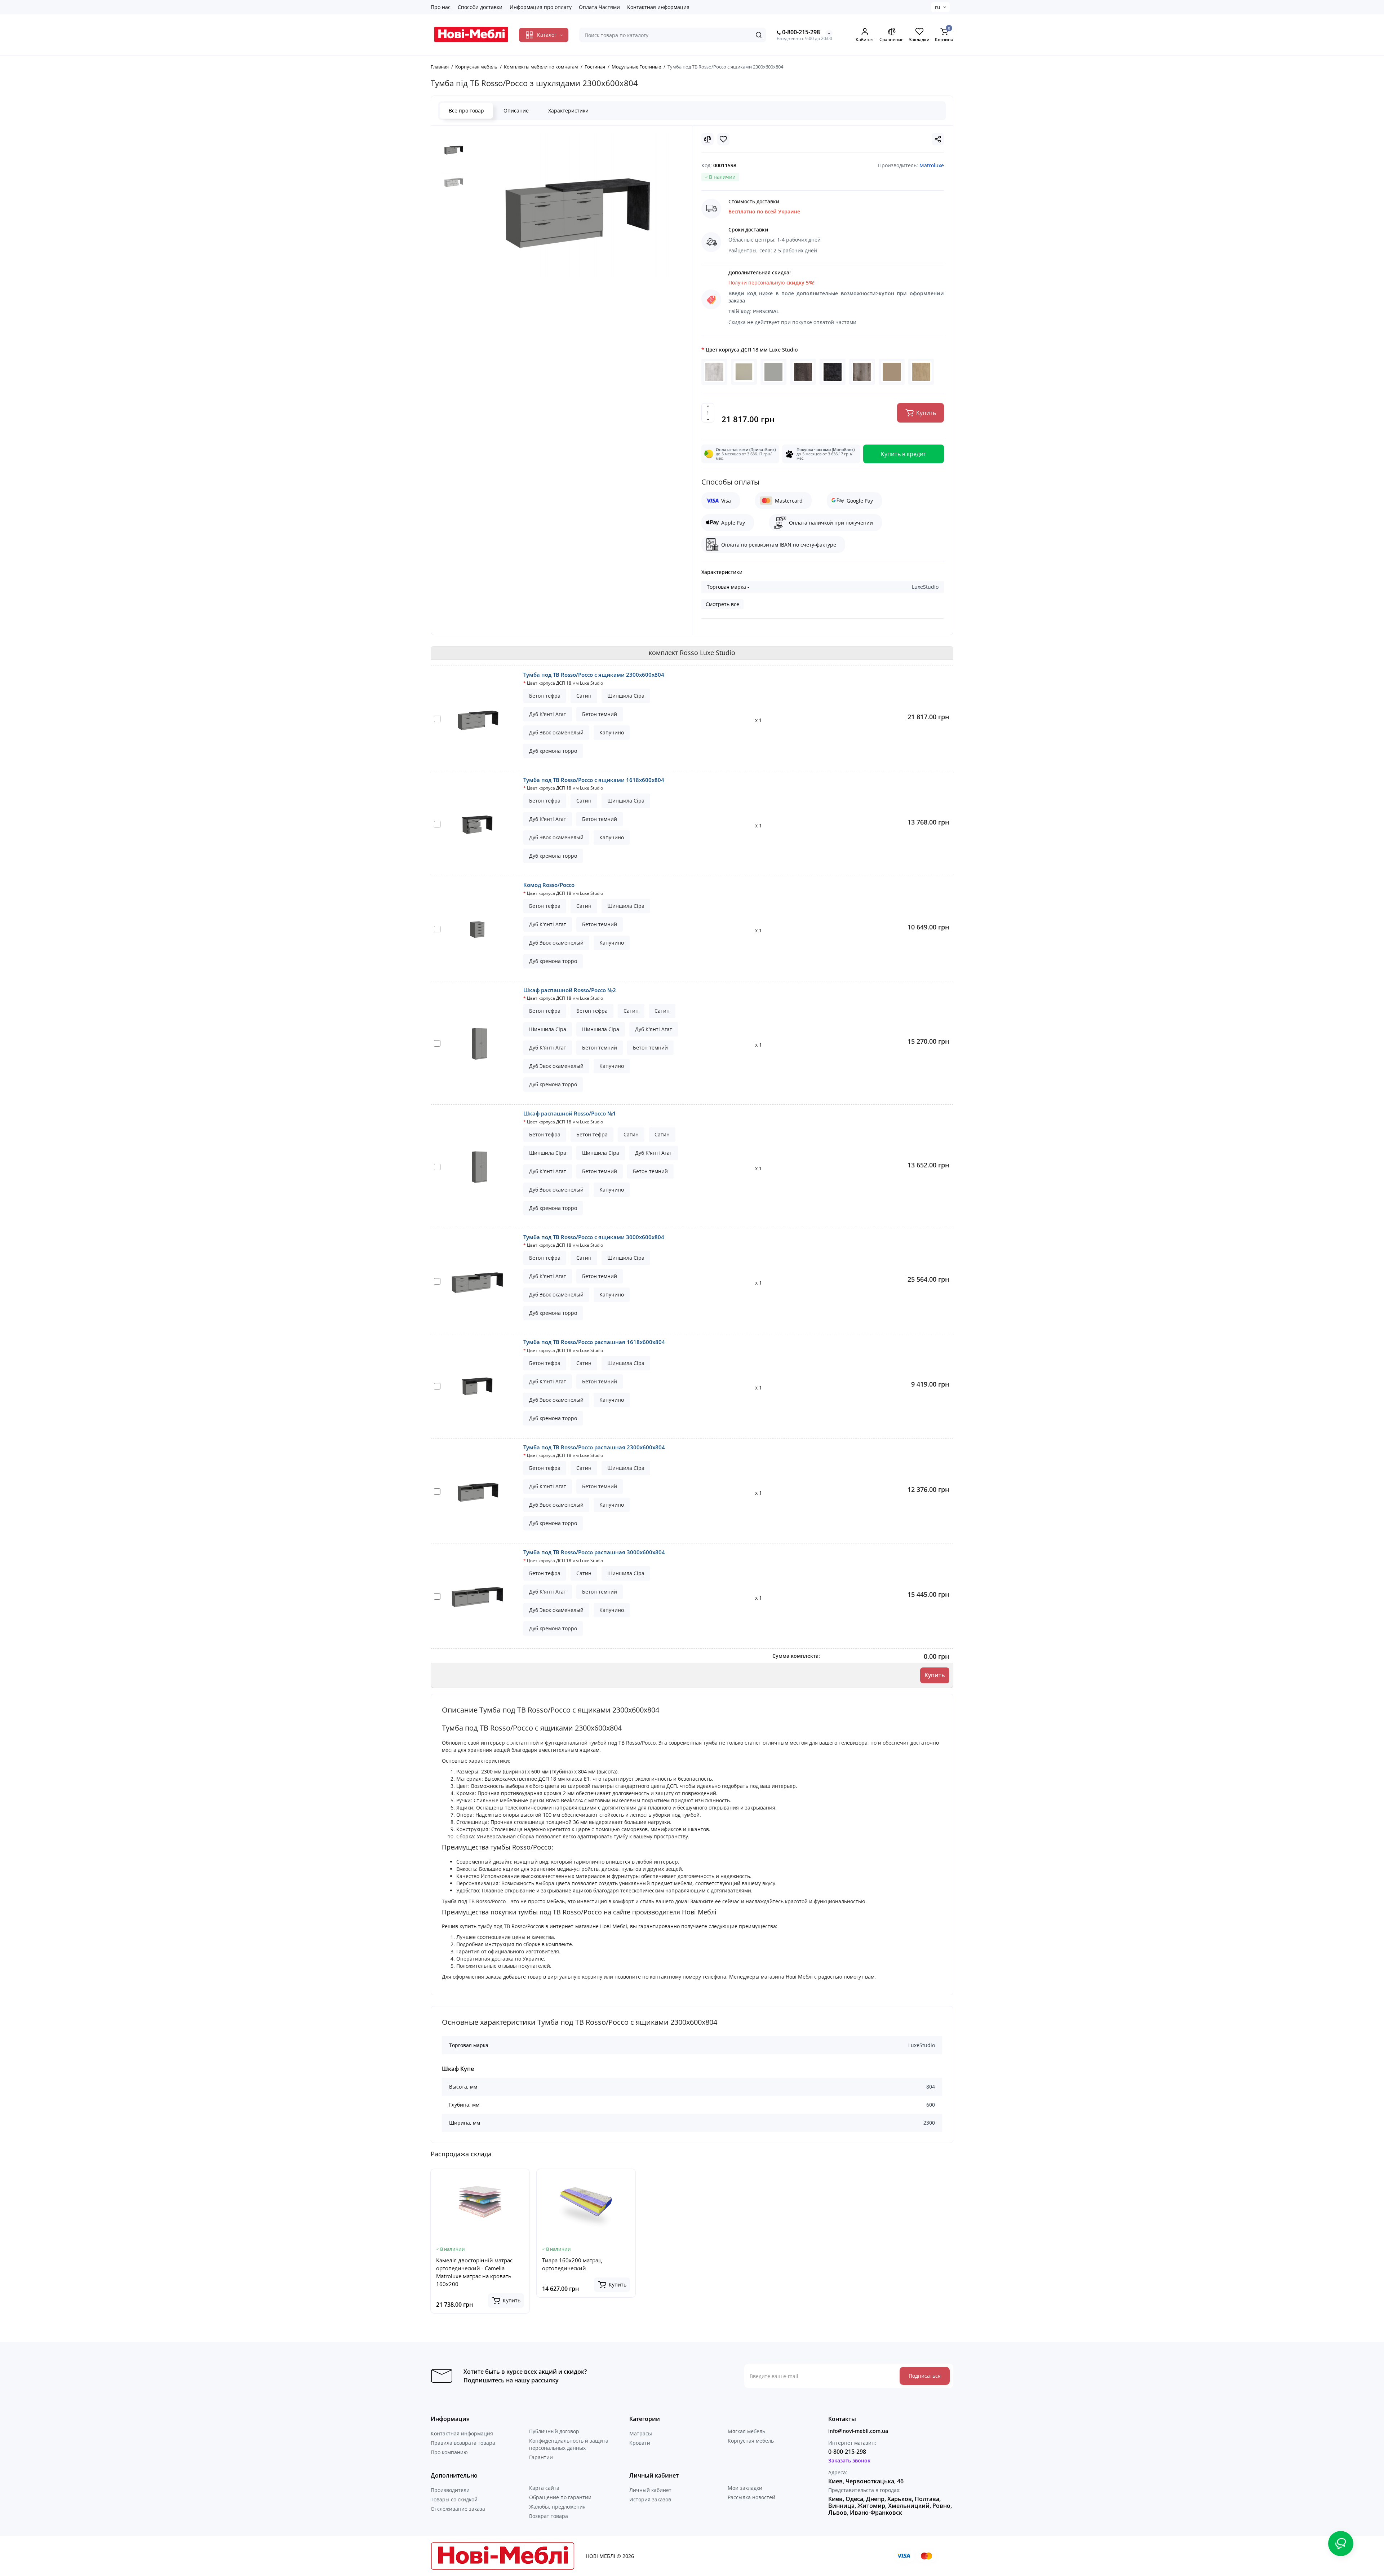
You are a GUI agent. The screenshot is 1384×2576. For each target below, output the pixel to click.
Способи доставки (480, 7)
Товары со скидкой (454, 2499)
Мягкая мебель (746, 2431)
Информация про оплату (541, 7)
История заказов (650, 2499)
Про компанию (449, 2452)
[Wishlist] (723, 139)
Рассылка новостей (751, 2497)
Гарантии (541, 2457)
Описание (516, 111)
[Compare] (707, 139)
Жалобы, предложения (557, 2507)
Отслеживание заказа (458, 2509)
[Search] (759, 35)
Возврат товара (549, 2516)
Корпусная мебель (751, 2441)
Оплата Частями (599, 7)
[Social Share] (938, 139)
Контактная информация (658, 7)
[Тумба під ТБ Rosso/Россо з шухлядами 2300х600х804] (575, 205)
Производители (450, 2490)
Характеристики (568, 111)
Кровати (640, 2443)
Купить (935, 1675)
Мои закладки (745, 2488)
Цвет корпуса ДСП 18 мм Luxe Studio (752, 350)
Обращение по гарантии (560, 2497)
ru (938, 7)
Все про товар (466, 111)
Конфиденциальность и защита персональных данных (569, 2444)
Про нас (441, 7)
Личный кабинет (650, 2490)
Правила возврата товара (463, 2443)
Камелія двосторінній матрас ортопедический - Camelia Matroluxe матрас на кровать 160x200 (474, 2272)
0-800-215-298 (800, 32)
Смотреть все (722, 604)
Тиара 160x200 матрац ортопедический (572, 2264)
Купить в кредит (904, 454)
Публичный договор (554, 2431)
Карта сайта (544, 2488)
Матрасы (641, 2433)
